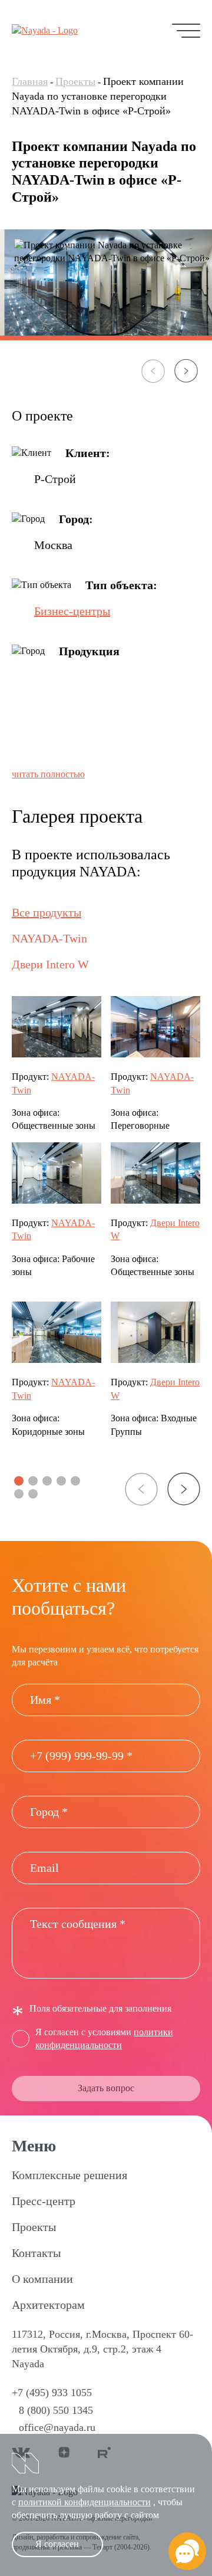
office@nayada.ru (57, 2427)
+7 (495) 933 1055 (52, 2393)
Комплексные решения (69, 2175)
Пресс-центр (44, 2201)
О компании (42, 2279)
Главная (30, 81)
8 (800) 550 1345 (56, 2410)
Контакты (36, 2253)
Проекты (75, 81)
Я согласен (57, 2544)
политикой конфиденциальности (85, 2502)
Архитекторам (48, 2305)
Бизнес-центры (72, 611)
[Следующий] (186, 371)
